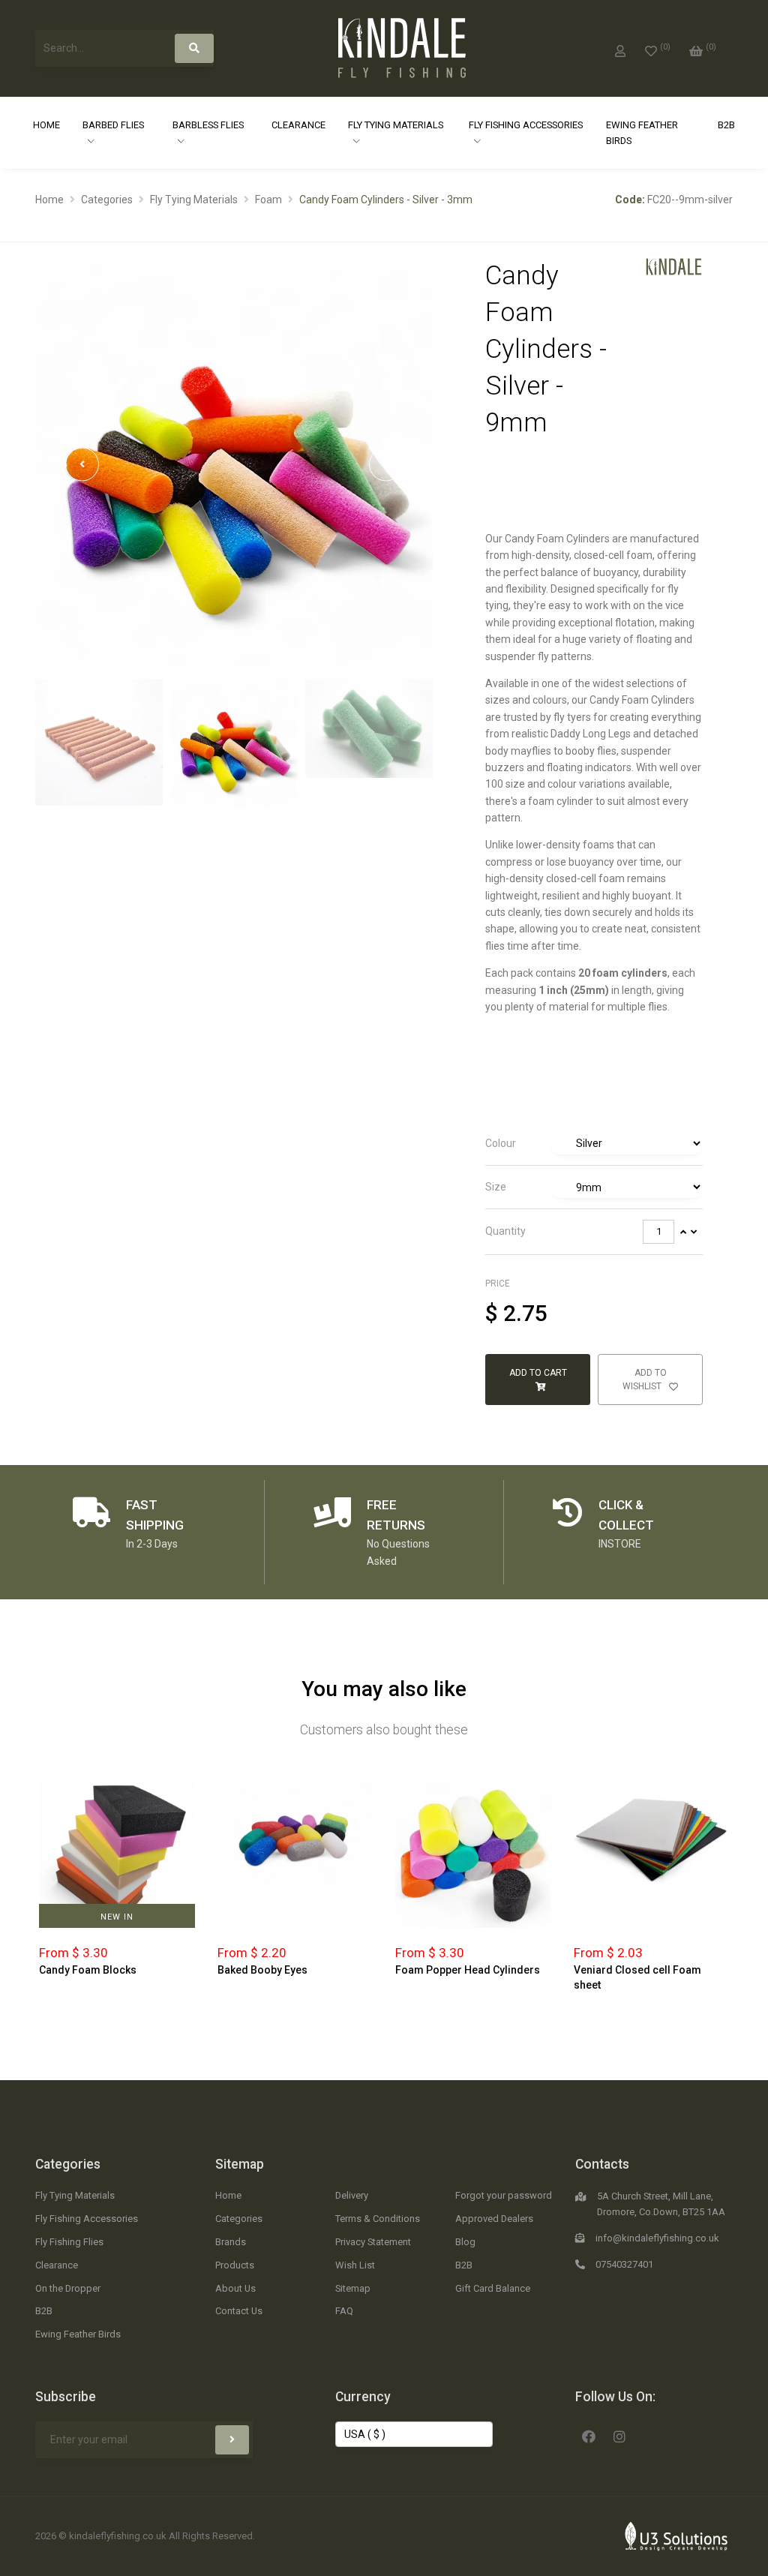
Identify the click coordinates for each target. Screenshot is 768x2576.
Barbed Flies (113, 125)
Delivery (352, 2195)
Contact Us (239, 2311)
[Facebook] (589, 2435)
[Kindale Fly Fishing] (674, 266)
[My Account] (620, 48)
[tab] (594, 1144)
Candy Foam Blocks (88, 1970)
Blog (465, 2242)
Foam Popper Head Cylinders (468, 1970)
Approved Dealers (494, 2219)
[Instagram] (619, 2435)
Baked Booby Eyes (262, 1970)
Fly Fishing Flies (69, 2242)
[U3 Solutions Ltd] (676, 2535)
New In (117, 1917)
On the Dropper (68, 2288)
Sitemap (240, 2164)
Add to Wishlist (645, 1380)
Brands (231, 2242)
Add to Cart (538, 1373)
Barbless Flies (208, 125)
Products (235, 2265)
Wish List (355, 2265)
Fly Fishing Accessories (526, 125)
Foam (268, 200)
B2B (726, 125)
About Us (235, 2288)
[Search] (194, 48)
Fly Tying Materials (396, 125)
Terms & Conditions (378, 2219)
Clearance (298, 125)
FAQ (344, 2311)
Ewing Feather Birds (642, 133)
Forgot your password (504, 2195)
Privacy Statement (373, 2242)
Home (46, 125)
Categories (107, 200)
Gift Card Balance (493, 2288)
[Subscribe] (232, 2440)
